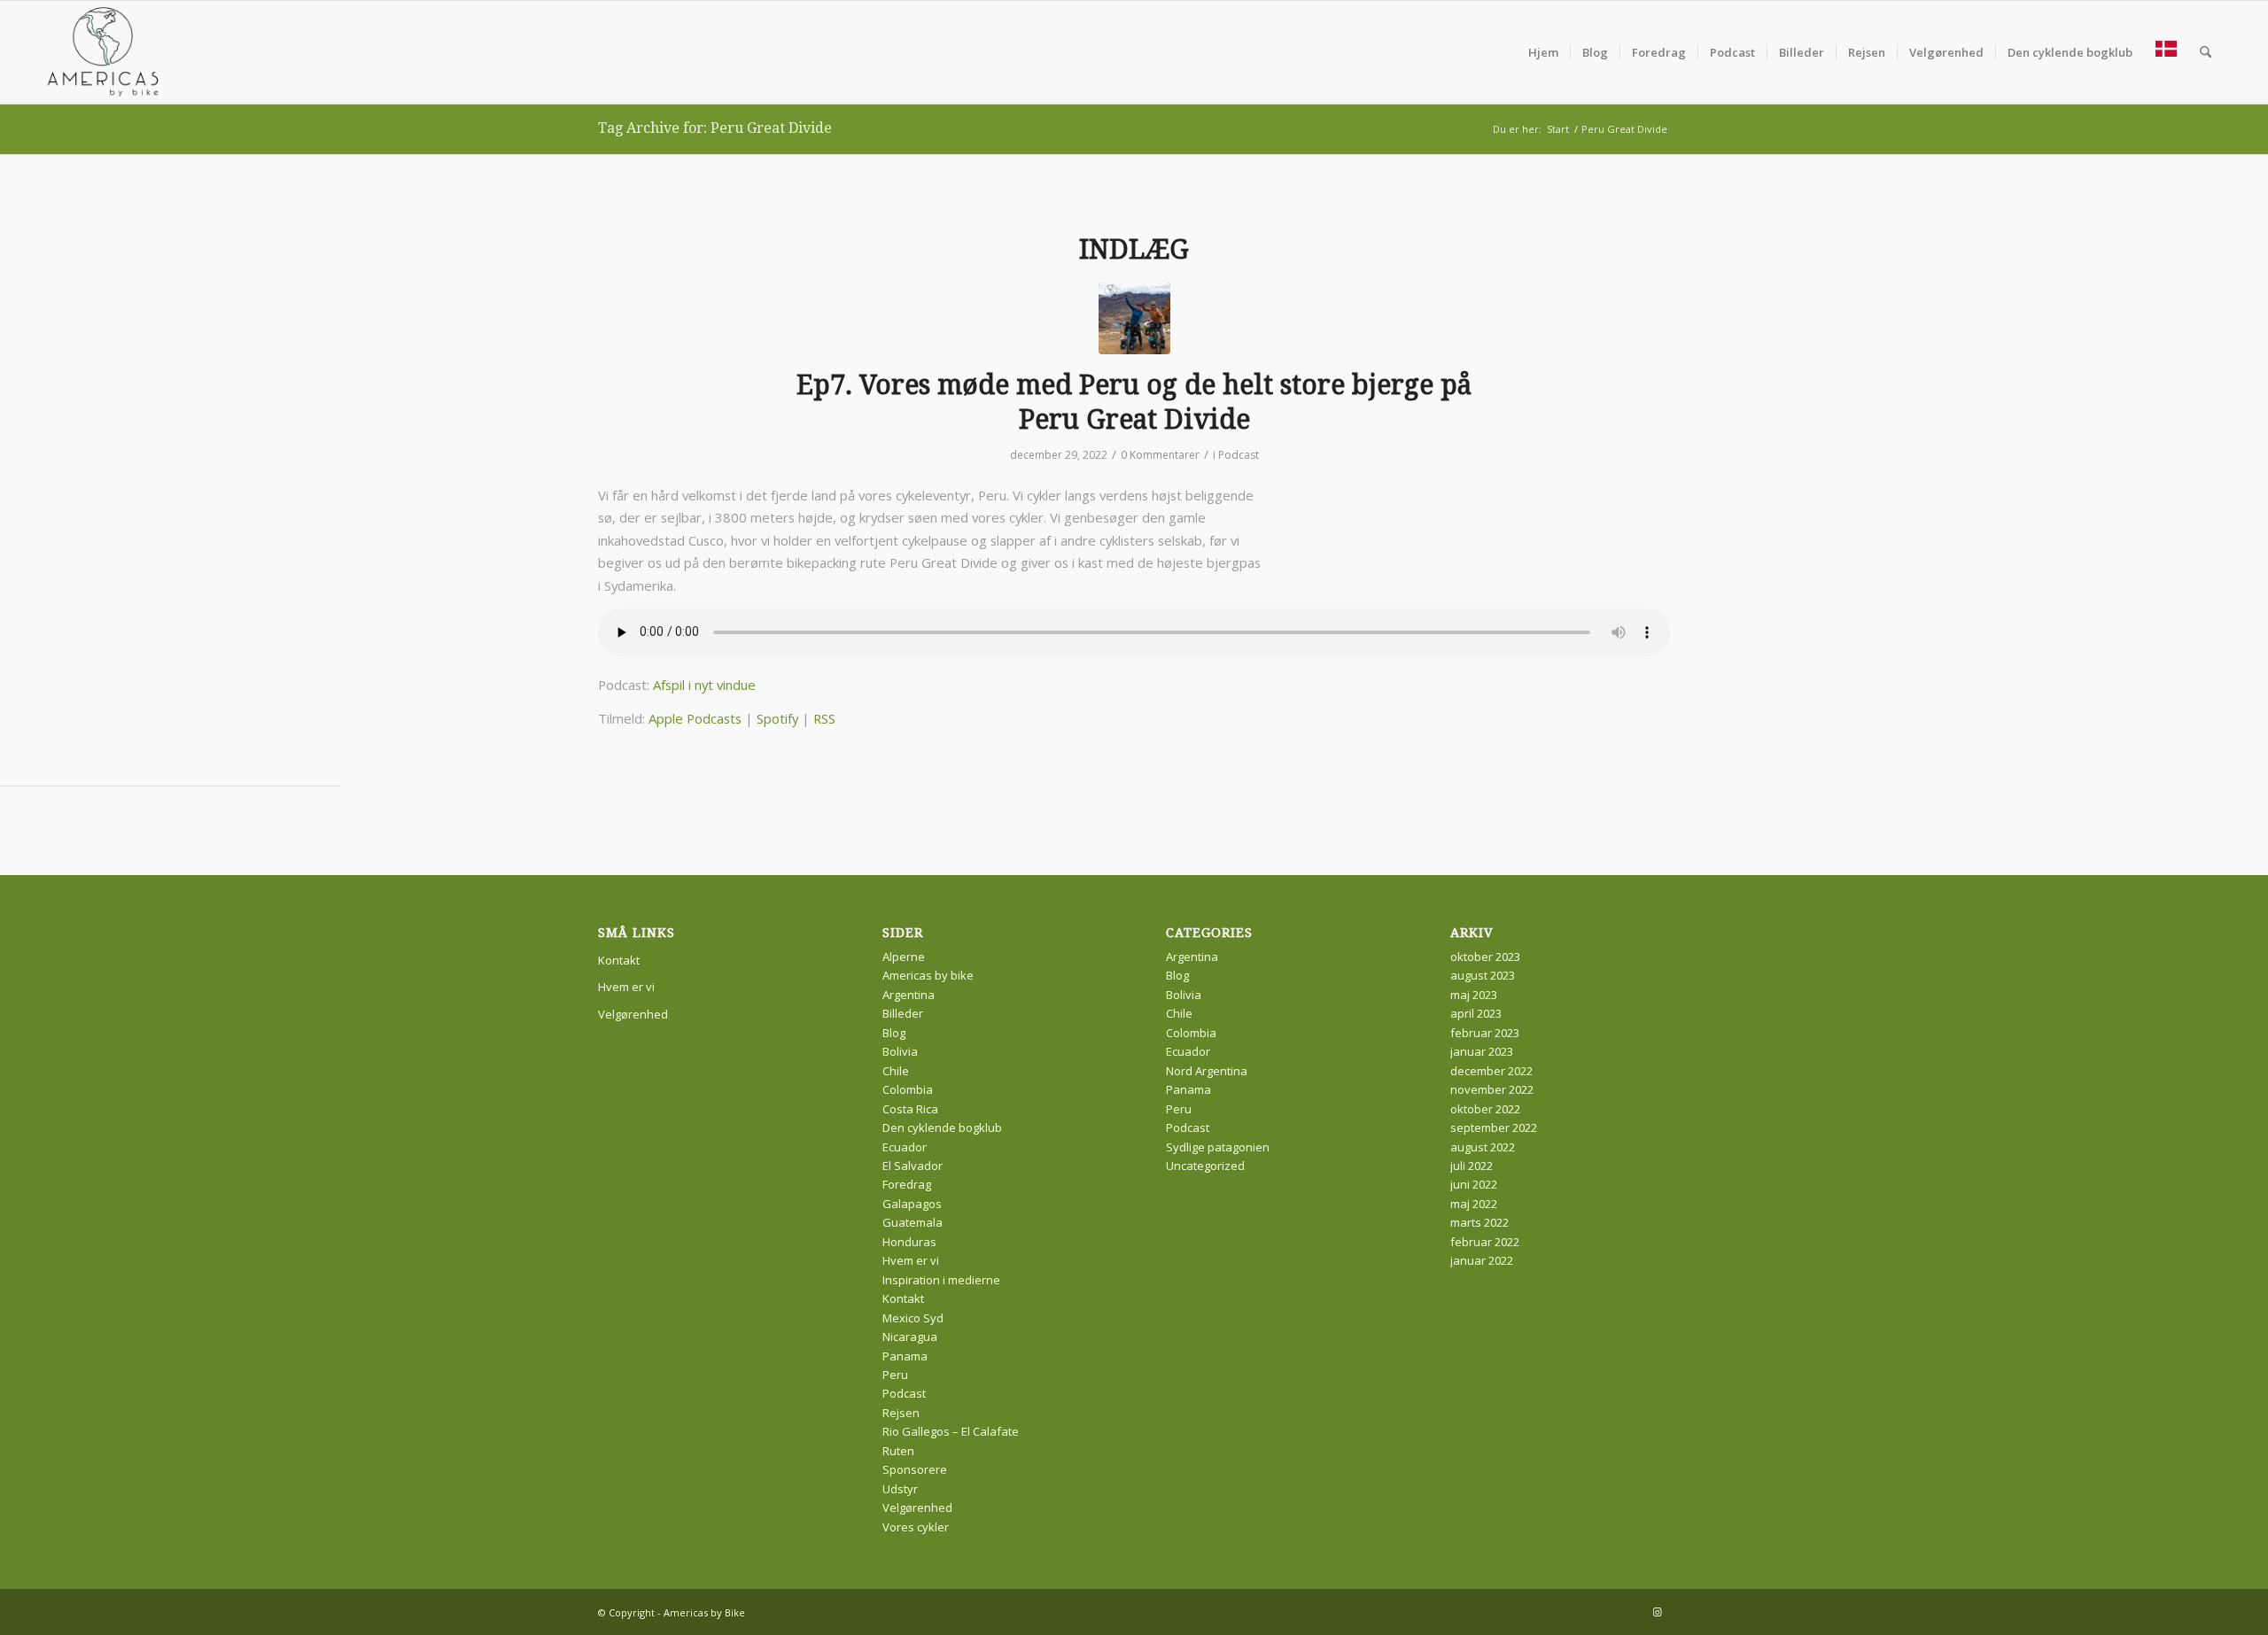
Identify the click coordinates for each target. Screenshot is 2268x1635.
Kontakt (619, 960)
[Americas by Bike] (105, 52)
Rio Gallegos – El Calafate (951, 1431)
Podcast (1239, 455)
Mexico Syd (913, 1318)
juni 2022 (1474, 1184)
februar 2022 (1485, 1242)
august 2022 (1483, 1147)
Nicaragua (910, 1337)
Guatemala (913, 1222)
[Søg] (2206, 52)
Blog (894, 1033)
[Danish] (2166, 52)
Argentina (909, 995)
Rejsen (901, 1413)
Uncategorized (1205, 1166)
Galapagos (912, 1204)
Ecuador (905, 1147)
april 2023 (1476, 1013)
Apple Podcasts (695, 718)
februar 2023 (1485, 1033)
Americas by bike (928, 975)
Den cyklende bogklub (942, 1127)
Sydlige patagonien (1218, 1147)
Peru (895, 1375)
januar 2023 (1482, 1051)
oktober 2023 (1485, 957)
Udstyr (900, 1489)
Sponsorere (915, 1469)
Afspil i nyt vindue (704, 685)
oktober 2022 (1485, 1109)
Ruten (898, 1451)
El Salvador (913, 1166)
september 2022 (1494, 1127)
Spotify (777, 718)
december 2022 (1491, 1071)
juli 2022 (1472, 1166)
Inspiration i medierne (941, 1280)
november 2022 (1492, 1089)
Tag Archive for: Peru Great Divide (715, 128)
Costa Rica (910, 1109)
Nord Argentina (1207, 1071)
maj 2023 (1474, 995)
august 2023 (1483, 975)
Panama (905, 1356)
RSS (824, 718)
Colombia (908, 1089)
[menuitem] (1543, 52)
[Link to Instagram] (1657, 1612)
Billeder (903, 1013)
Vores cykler (916, 1527)
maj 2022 (1474, 1204)
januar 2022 (1482, 1260)
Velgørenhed (633, 1014)
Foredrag (907, 1184)
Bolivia (900, 1051)
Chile (896, 1071)
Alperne (904, 957)
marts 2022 (1480, 1222)
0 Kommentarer (1160, 455)
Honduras (909, 1242)
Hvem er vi (626, 987)
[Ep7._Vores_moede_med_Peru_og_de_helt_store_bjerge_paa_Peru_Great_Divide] (1134, 318)
